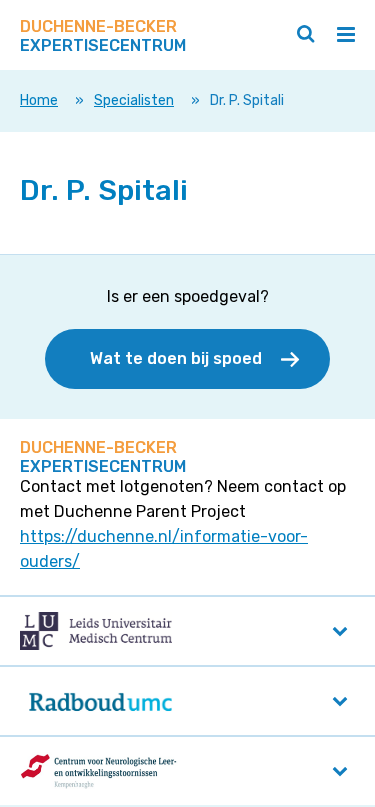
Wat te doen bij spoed (176, 358)
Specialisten (134, 100)
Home (39, 100)
